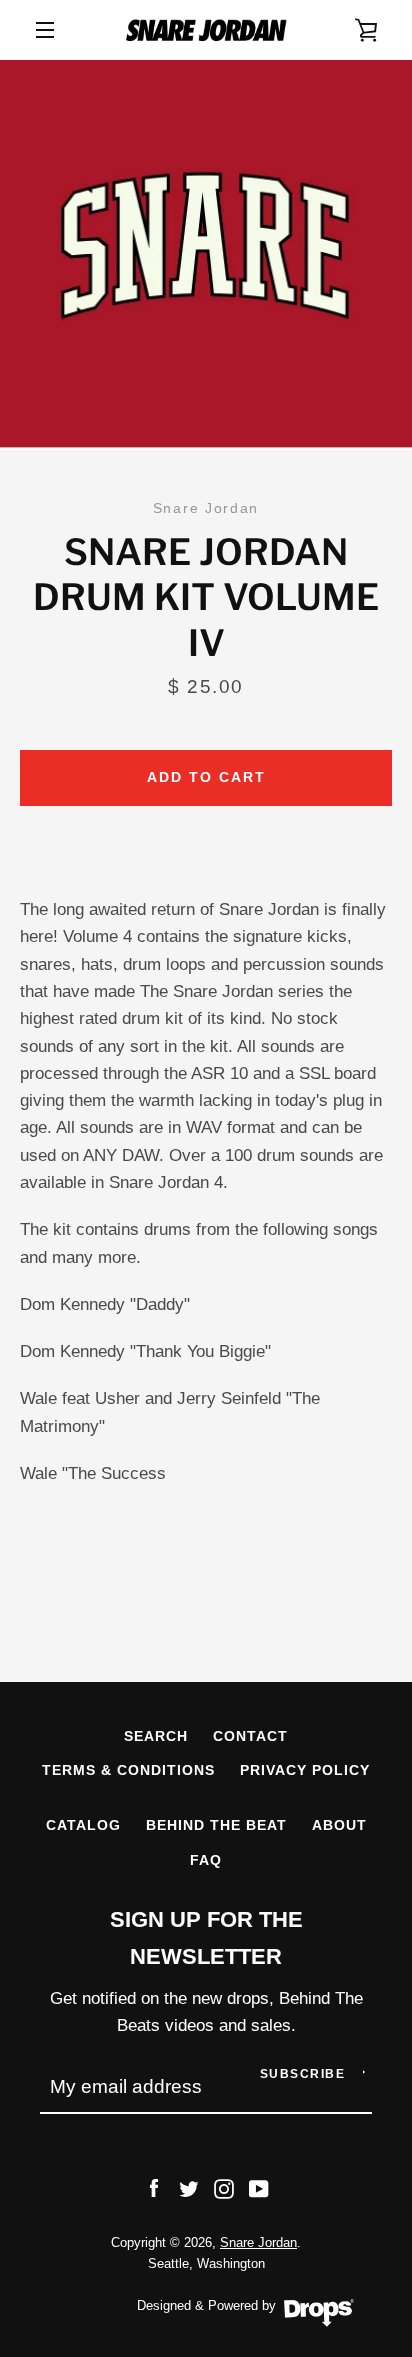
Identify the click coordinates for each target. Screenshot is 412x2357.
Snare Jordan (258, 2242)
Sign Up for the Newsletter (206, 1938)
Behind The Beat (216, 1825)
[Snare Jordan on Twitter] (189, 2187)
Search (156, 1736)
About (339, 1825)
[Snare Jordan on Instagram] (224, 2187)
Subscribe (303, 2074)
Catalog (83, 1825)
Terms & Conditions (128, 1770)
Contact (250, 1736)
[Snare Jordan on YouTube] (259, 2187)
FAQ (206, 1860)
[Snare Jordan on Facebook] (154, 2187)
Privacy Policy (305, 1770)
